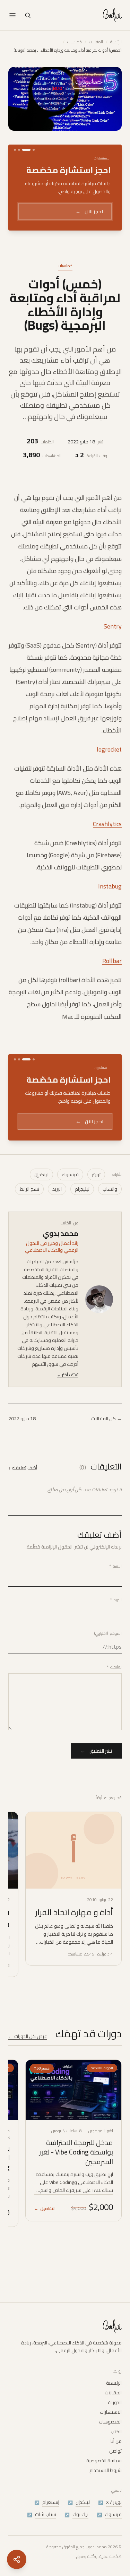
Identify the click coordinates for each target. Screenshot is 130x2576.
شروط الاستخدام (106, 2470)
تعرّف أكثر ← (68, 1375)
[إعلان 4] (15, 150)
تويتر (96, 1174)
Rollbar (112, 961)
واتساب (110, 1189)
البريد (57, 1189)
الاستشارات (111, 2412)
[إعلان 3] (19, 150)
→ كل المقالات (106, 1419)
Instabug (110, 886)
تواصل (115, 2451)
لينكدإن (41, 1174)
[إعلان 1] (34, 150)
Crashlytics (107, 824)
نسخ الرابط (29, 1189)
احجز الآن (89, 211)
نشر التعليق (96, 1751)
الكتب (116, 2431)
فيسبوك (70, 1174)
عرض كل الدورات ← (28, 2036)
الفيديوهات (110, 2422)
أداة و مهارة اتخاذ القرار (74, 1912)
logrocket (109, 749)
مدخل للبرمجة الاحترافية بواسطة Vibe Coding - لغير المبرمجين (76, 2152)
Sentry (113, 626)
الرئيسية (116, 42)
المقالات (96, 42)
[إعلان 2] (26, 150)
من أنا (116, 2441)
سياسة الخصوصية (104, 2461)
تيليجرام (82, 1189)
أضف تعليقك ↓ (23, 1468)
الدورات (115, 2402)
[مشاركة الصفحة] (17, 2559)
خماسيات (75, 42)
